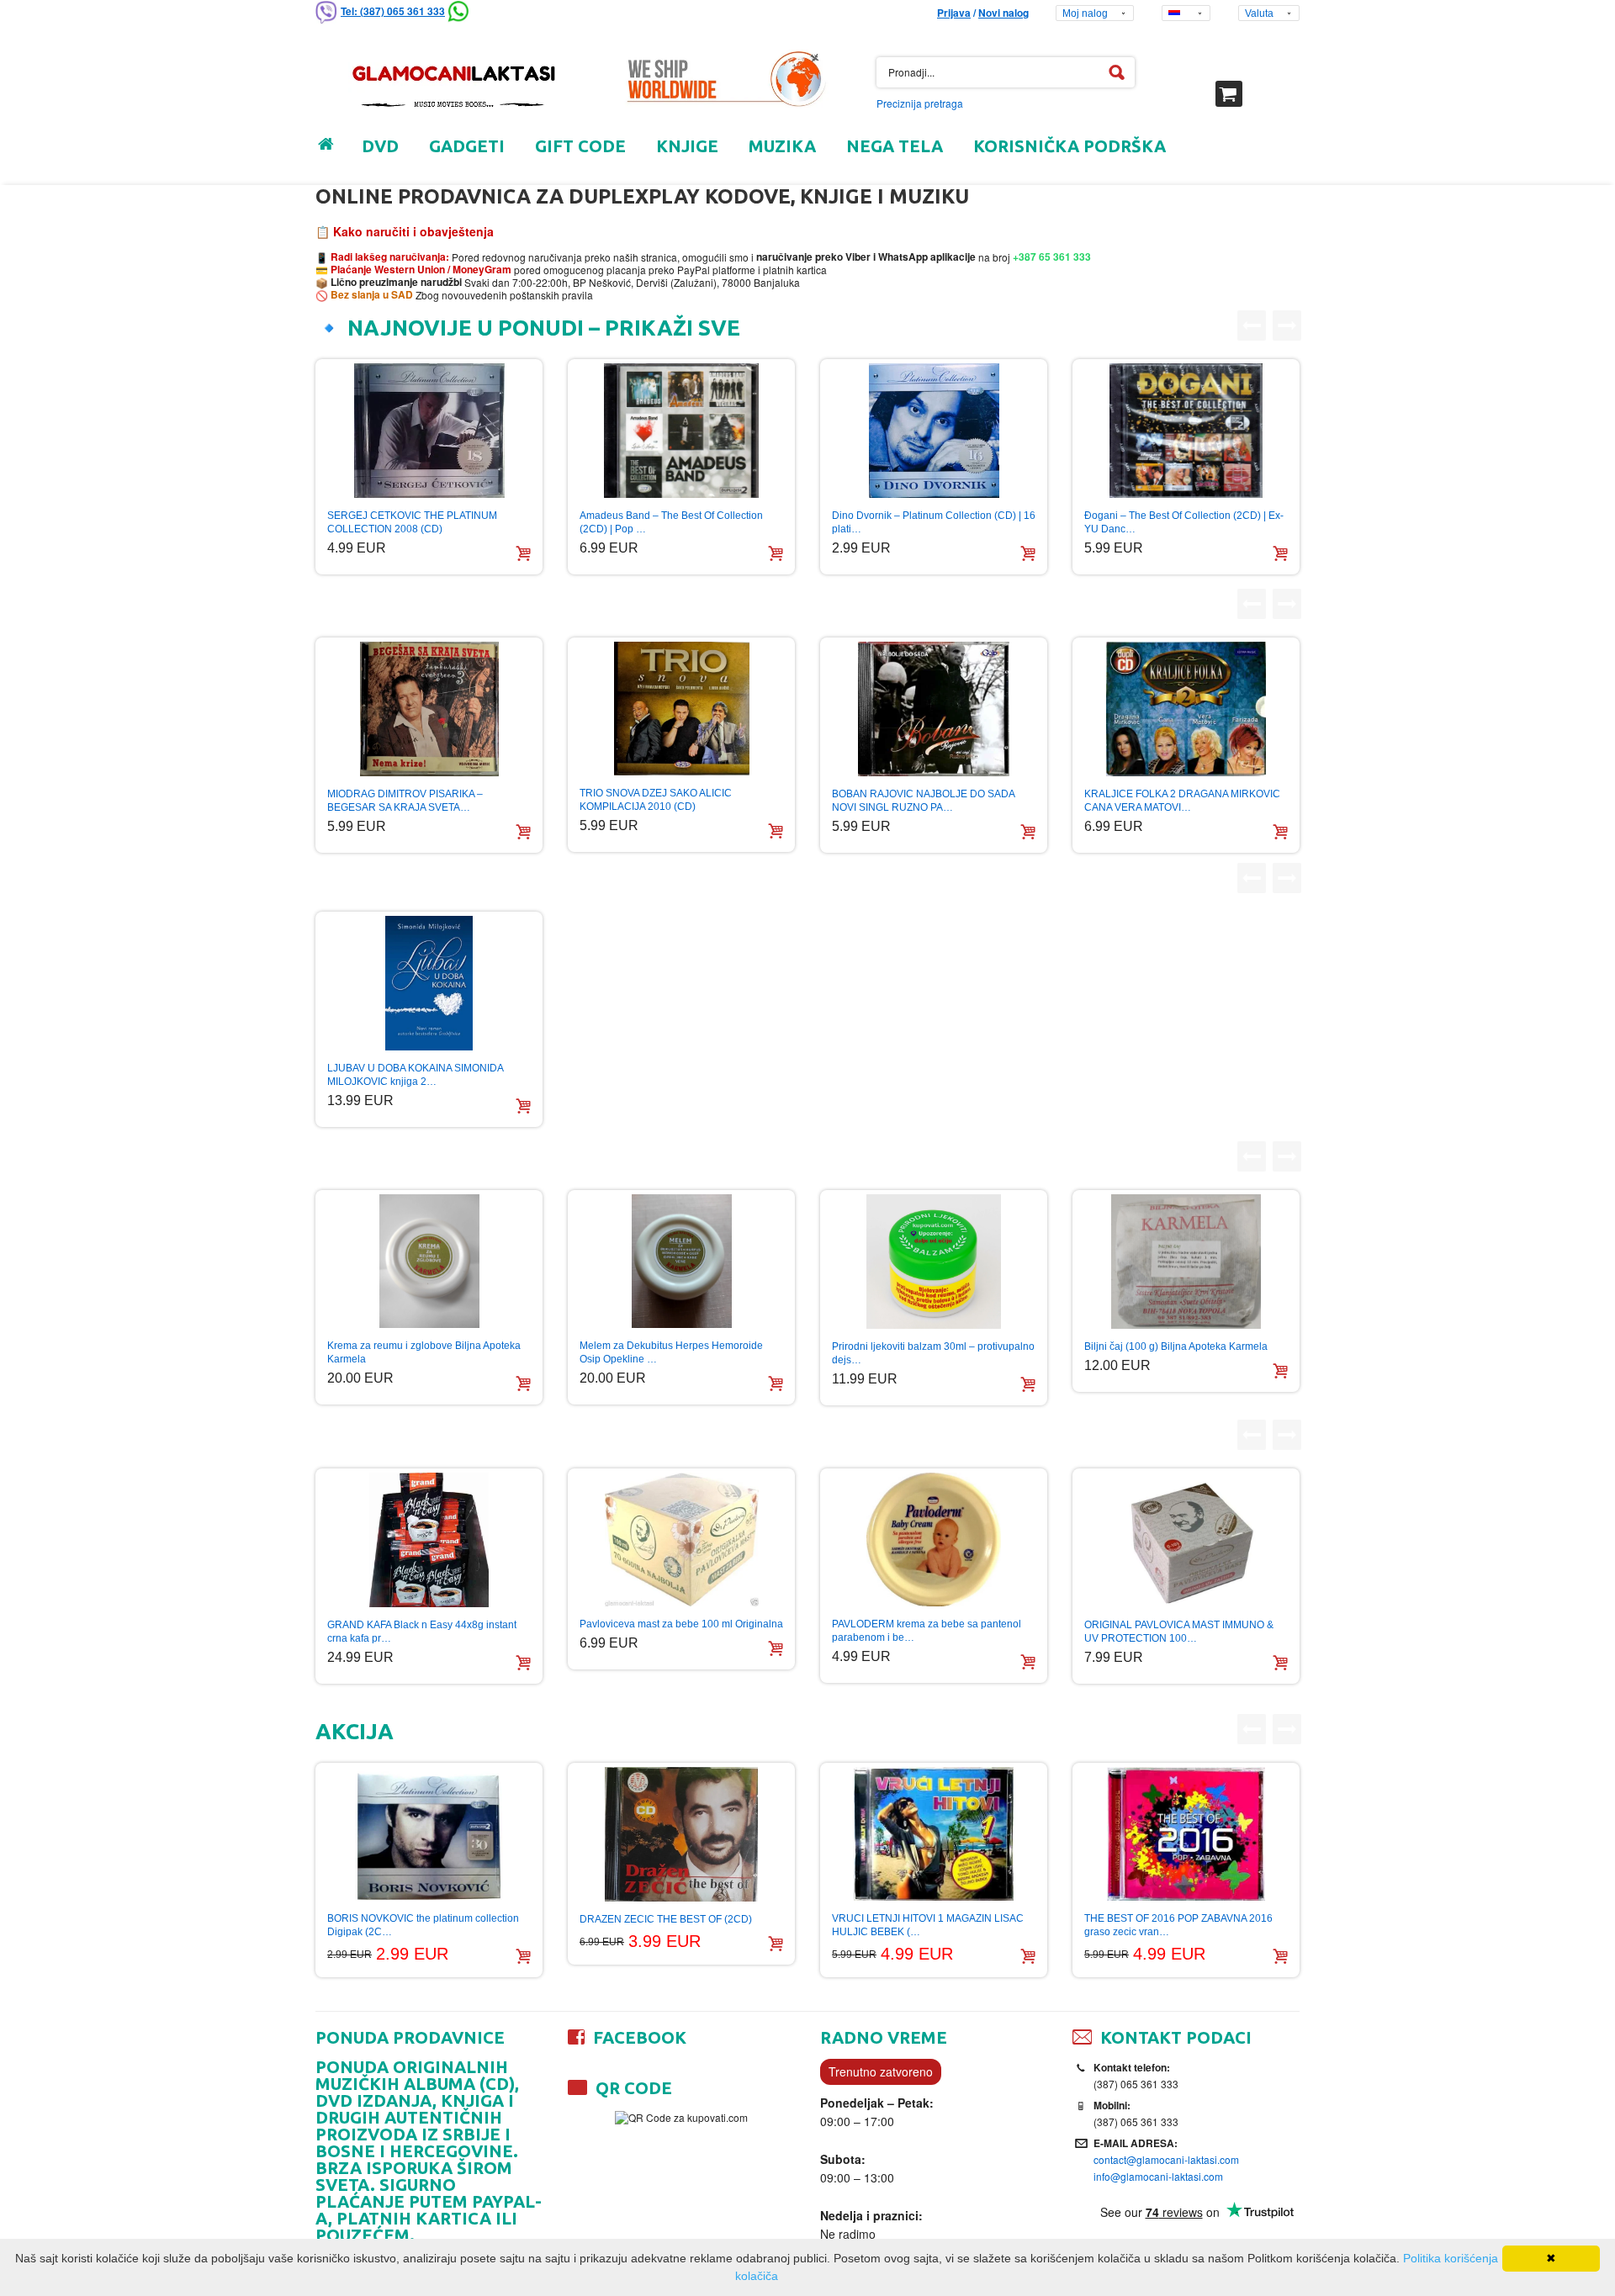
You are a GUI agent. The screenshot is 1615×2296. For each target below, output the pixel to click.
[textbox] (1006, 72)
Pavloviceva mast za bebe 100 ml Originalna (681, 1624)
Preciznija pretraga (920, 103)
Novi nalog (1003, 13)
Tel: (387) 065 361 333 (393, 11)
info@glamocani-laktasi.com (1158, 2176)
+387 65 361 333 (1051, 257)
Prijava (954, 13)
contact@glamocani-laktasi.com (1166, 2159)
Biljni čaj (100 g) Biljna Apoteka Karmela (1176, 1346)
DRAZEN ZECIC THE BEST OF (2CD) (666, 1919)
